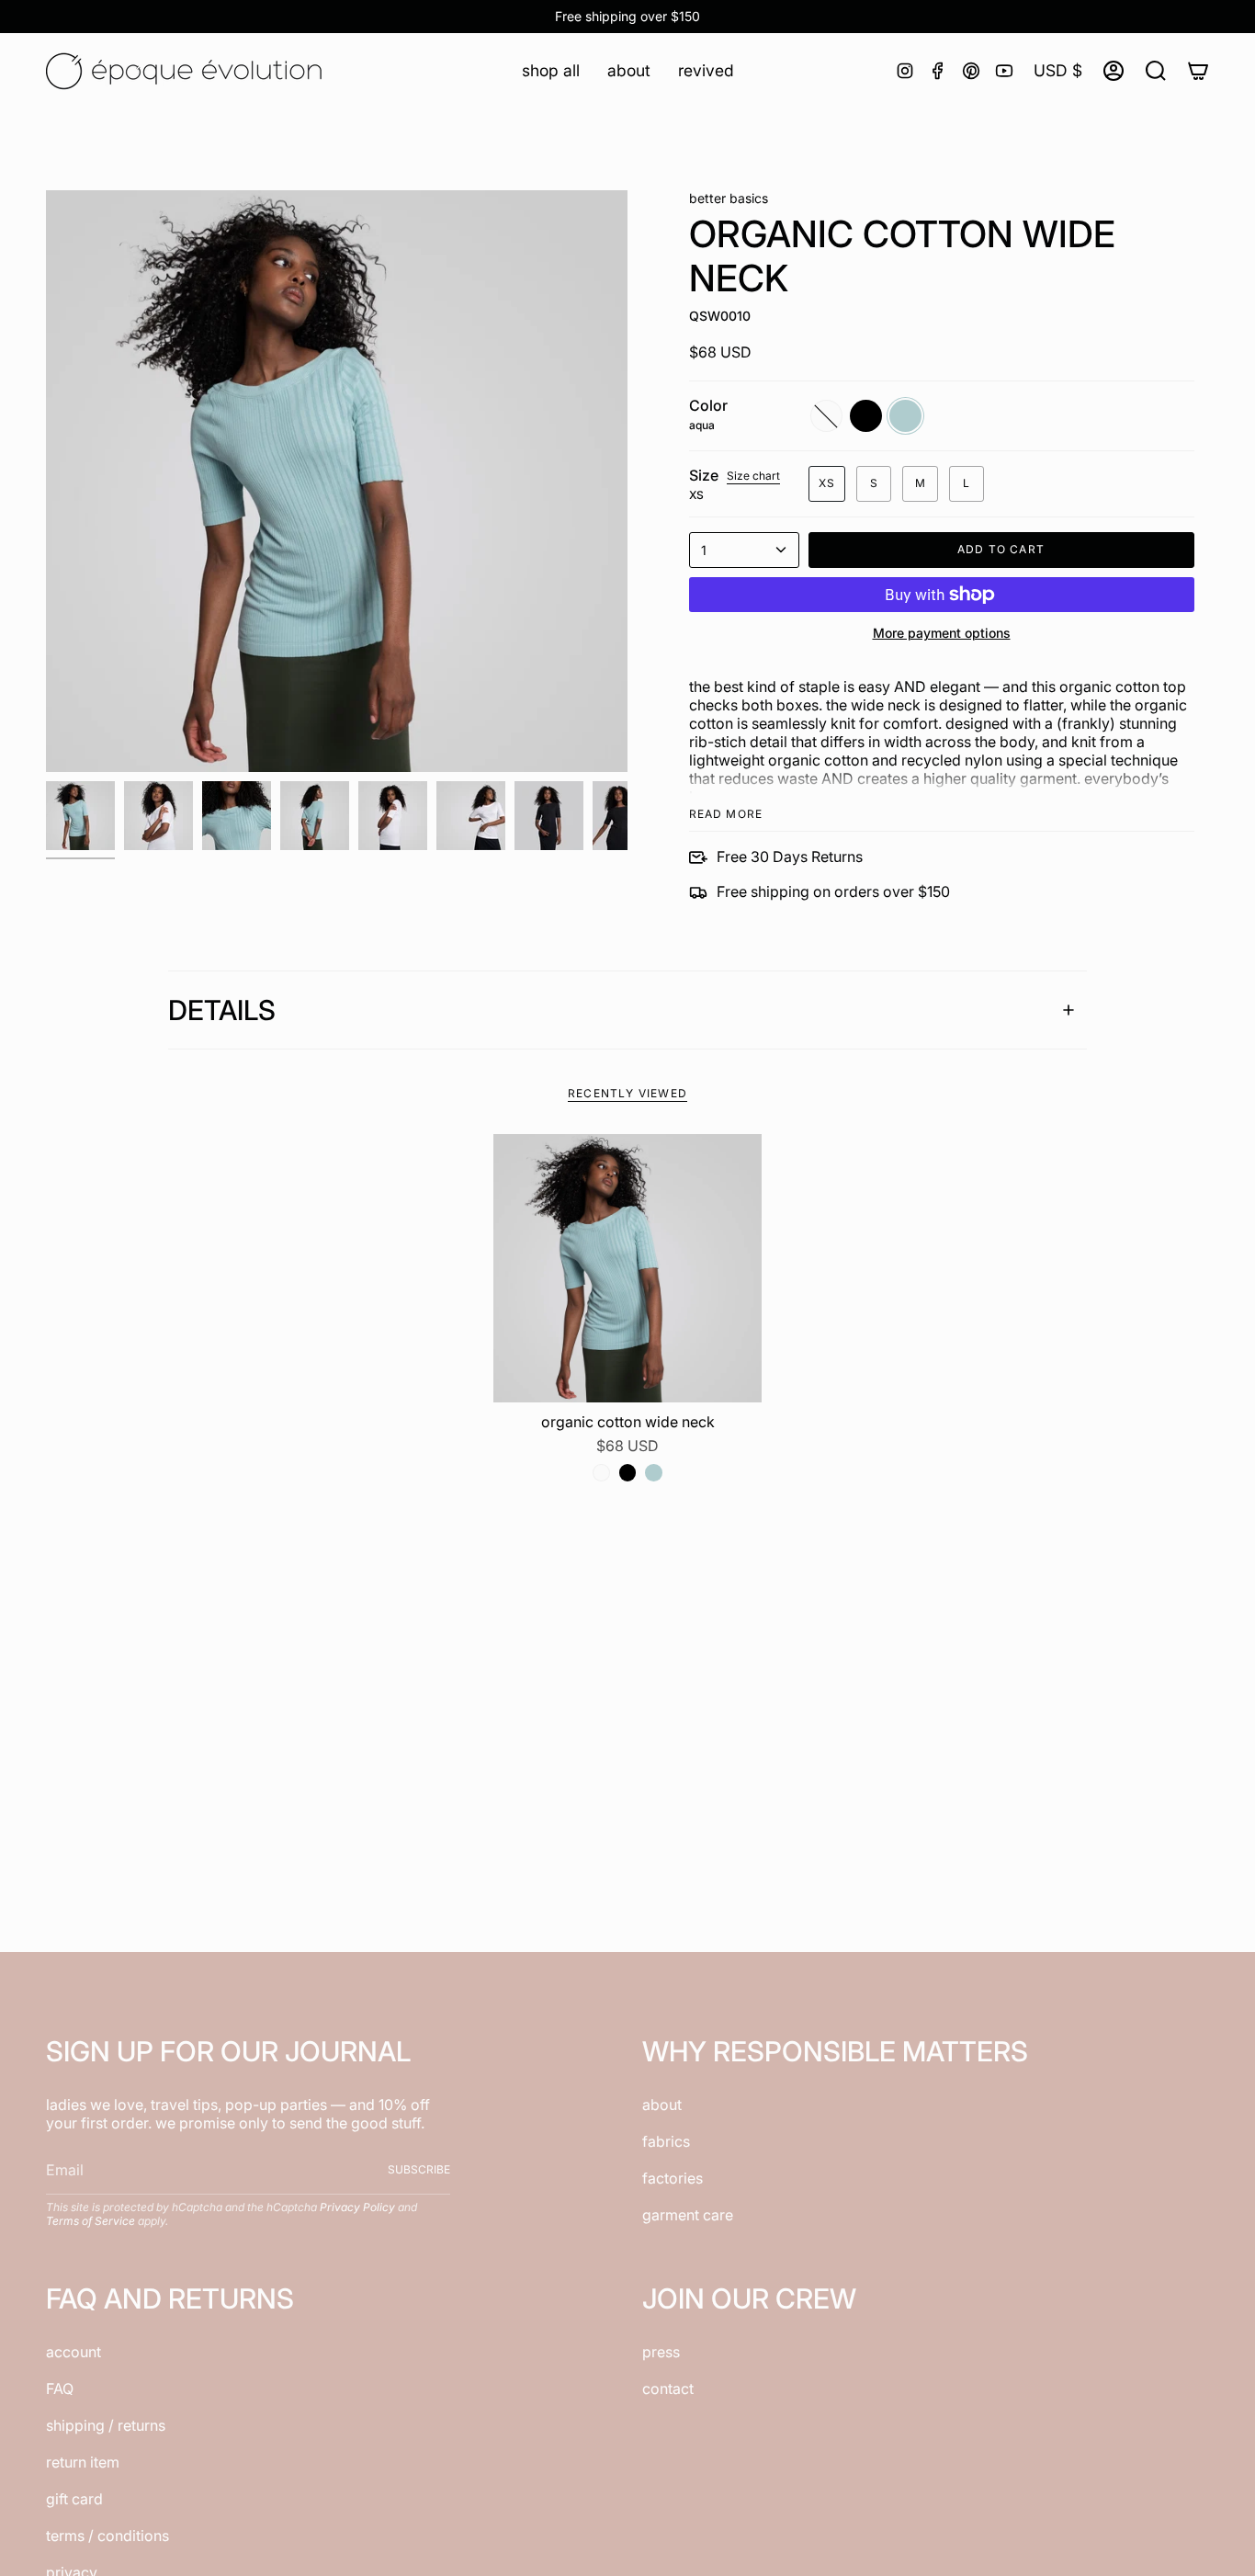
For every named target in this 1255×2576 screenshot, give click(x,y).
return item (83, 2462)
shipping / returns (106, 2425)
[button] (551, 70)
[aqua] (653, 1472)
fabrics (666, 2141)
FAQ (60, 2389)
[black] (627, 1472)
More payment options (942, 633)
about (662, 2105)
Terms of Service (90, 2221)
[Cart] (1198, 71)
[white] (601, 1472)
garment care (688, 2215)
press (661, 2352)
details (222, 1010)
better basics (729, 198)
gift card (74, 2499)
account (73, 2352)
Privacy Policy (357, 2207)
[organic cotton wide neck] (628, 1269)
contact (668, 2389)
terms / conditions (107, 2536)
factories (673, 2178)
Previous (46, 482)
